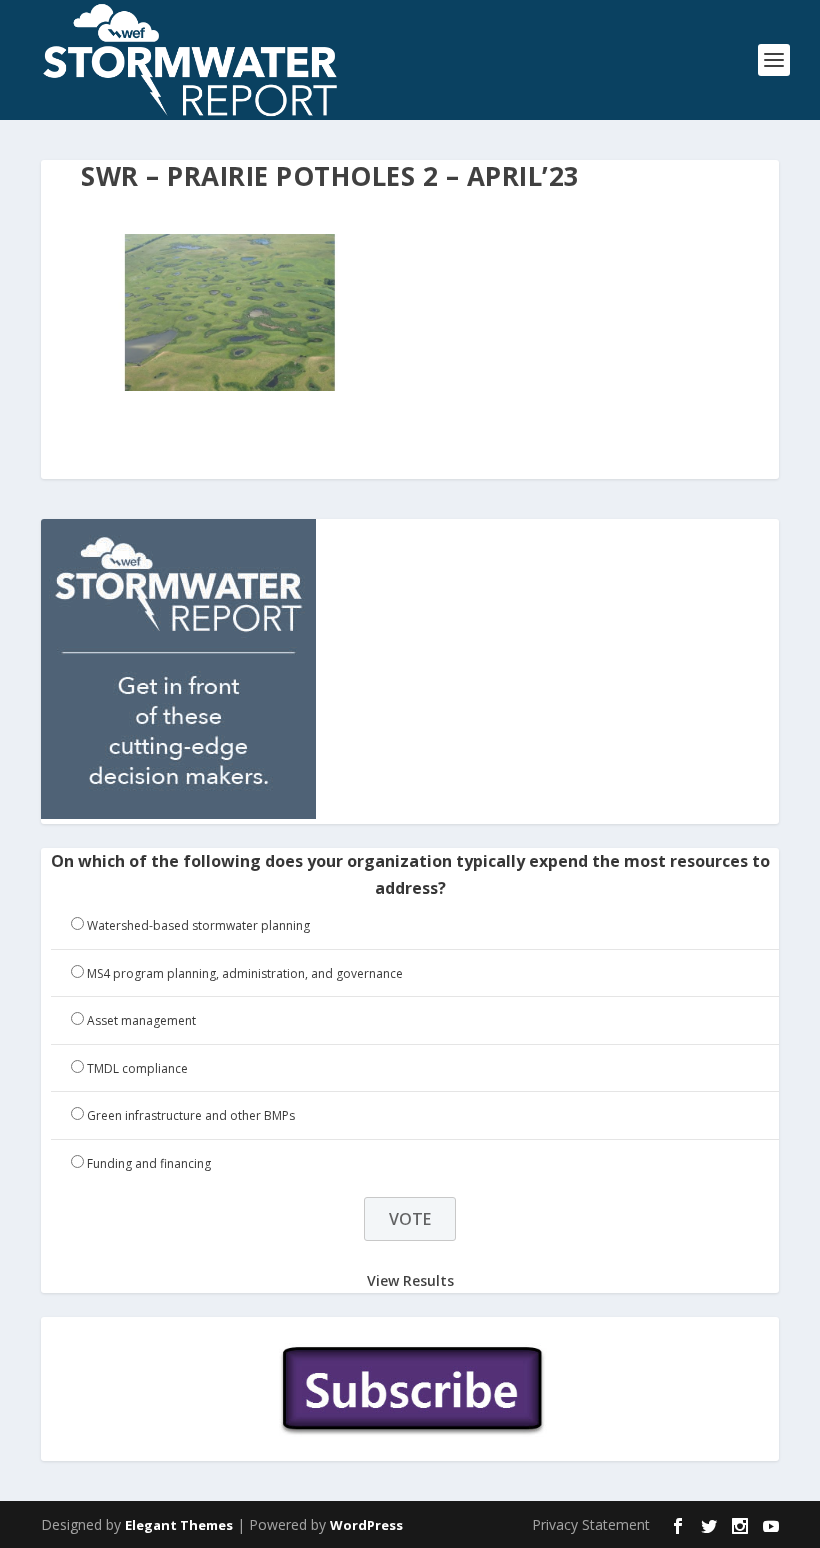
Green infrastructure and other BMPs (191, 1115)
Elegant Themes (179, 1525)
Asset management (141, 1020)
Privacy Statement (591, 1524)
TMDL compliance (137, 1068)
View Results (410, 1280)
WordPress (366, 1525)
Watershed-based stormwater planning (198, 925)
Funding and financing (149, 1163)
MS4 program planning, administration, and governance (245, 973)
